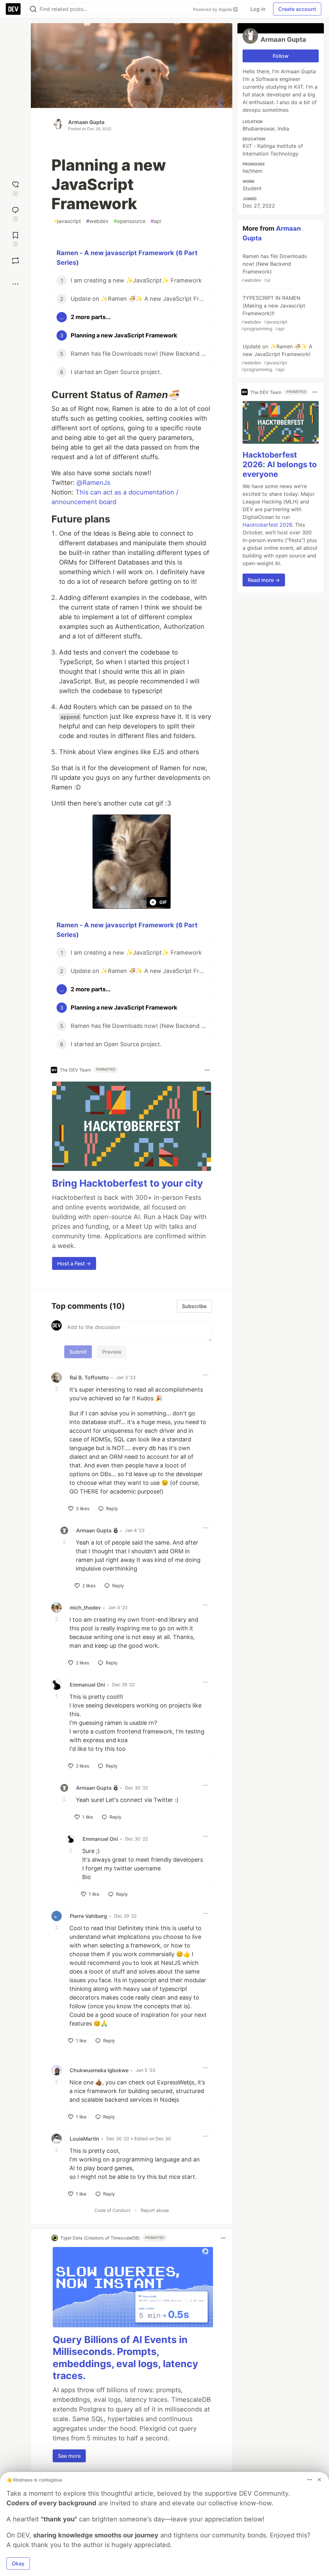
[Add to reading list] (15, 239)
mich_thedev (85, 1608)
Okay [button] (18, 2563)
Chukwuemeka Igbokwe (99, 2070)
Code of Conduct (112, 2210)
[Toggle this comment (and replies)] (57, 1389)
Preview (112, 1352)
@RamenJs (93, 483)
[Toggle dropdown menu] (207, 1070)
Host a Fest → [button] (74, 1263)
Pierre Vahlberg (88, 1916)
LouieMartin (84, 2139)
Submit (78, 1352)
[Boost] (15, 261)
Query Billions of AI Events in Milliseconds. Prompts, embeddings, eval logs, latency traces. (125, 2358)
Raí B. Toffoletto (89, 1377)
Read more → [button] (264, 580)
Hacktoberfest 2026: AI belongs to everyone (280, 464)
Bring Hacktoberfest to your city (128, 1183)
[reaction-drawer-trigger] (15, 188)
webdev (97, 221)
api (156, 221)
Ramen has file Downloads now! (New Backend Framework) (274, 268)
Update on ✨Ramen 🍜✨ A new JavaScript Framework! (277, 358)
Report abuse (155, 2210)
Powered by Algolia (213, 9)
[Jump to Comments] (15, 213)
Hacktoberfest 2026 (267, 525)
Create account (297, 9)
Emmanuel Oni (87, 1685)
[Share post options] (15, 284)
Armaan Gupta (86, 122)
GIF (163, 902)
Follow (281, 56)
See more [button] (69, 2456)
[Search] (33, 9)
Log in (258, 9)
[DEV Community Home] (13, 9)
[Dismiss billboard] (319, 2480)
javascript (67, 221)
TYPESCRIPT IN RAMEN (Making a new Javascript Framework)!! (273, 313)
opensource (130, 221)
